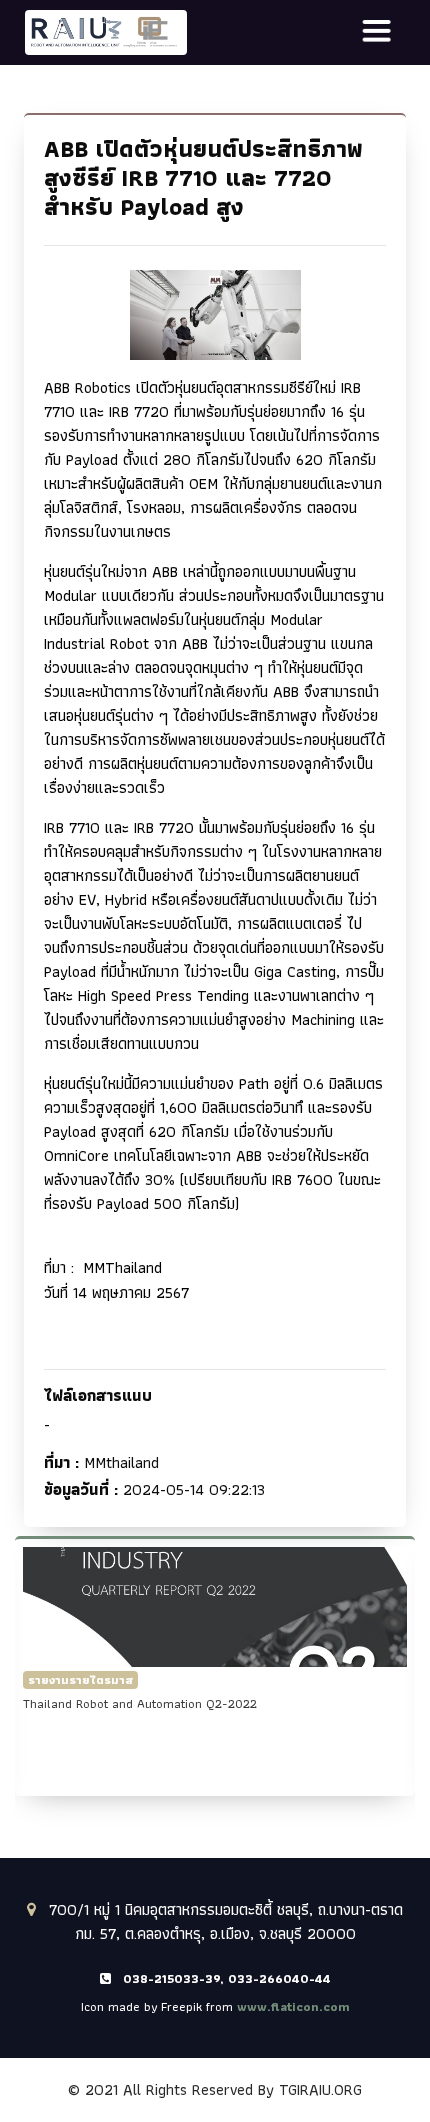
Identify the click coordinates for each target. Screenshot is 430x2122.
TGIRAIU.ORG (320, 2089)
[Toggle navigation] (377, 32)
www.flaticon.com (293, 2006)
